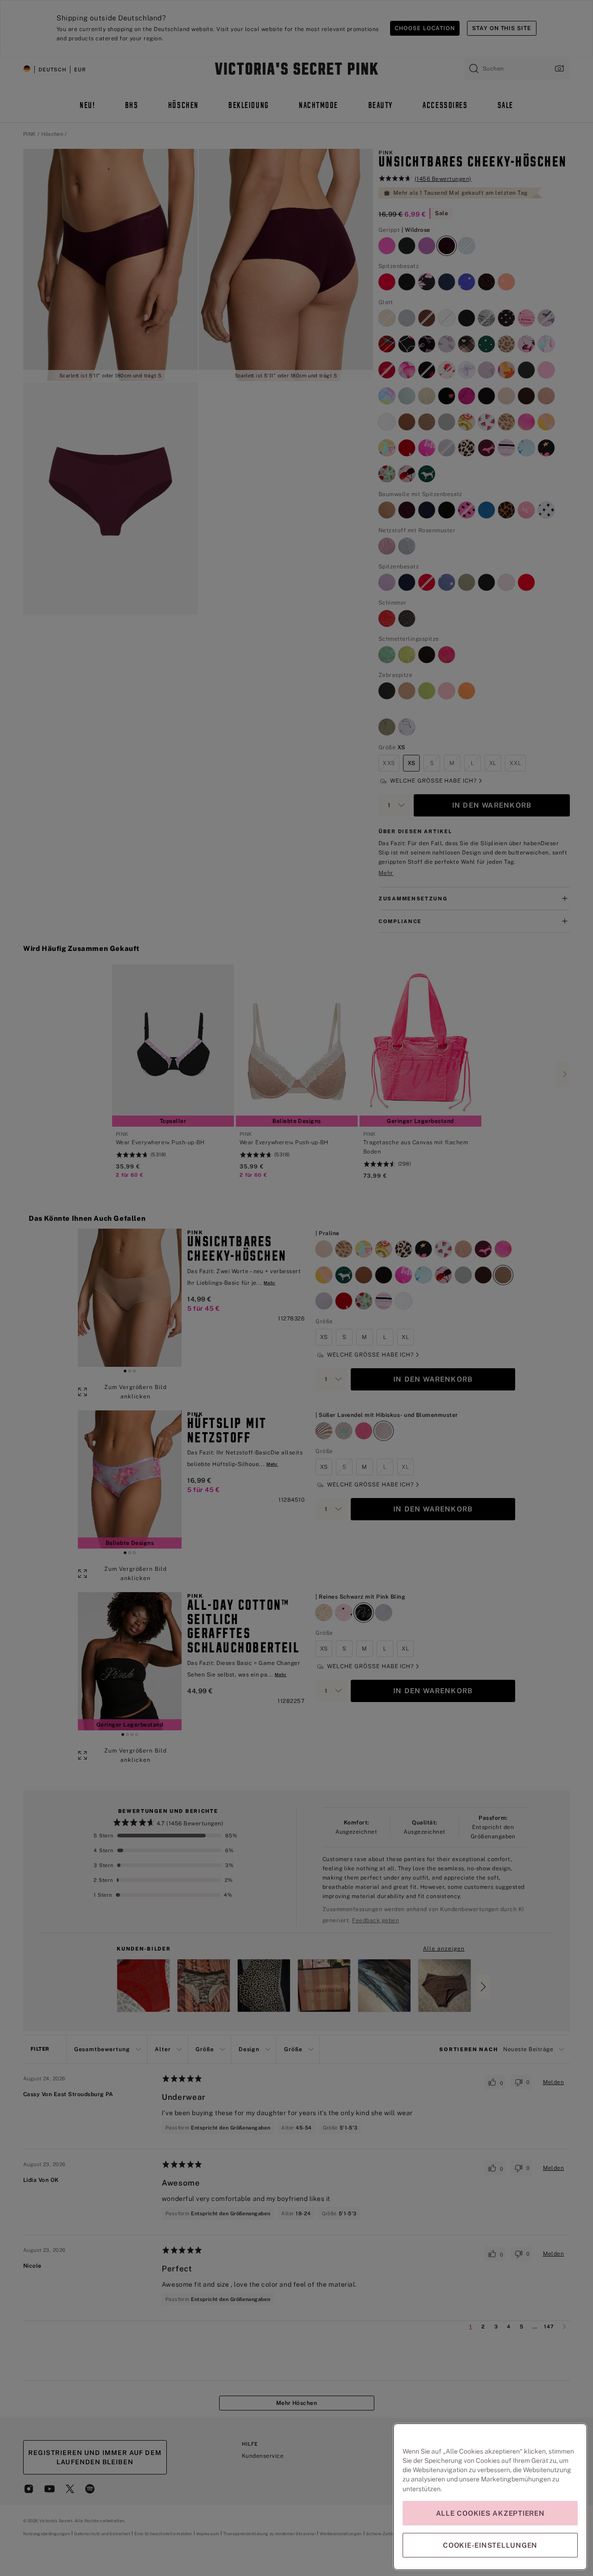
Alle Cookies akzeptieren (490, 2513)
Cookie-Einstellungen (490, 2545)
